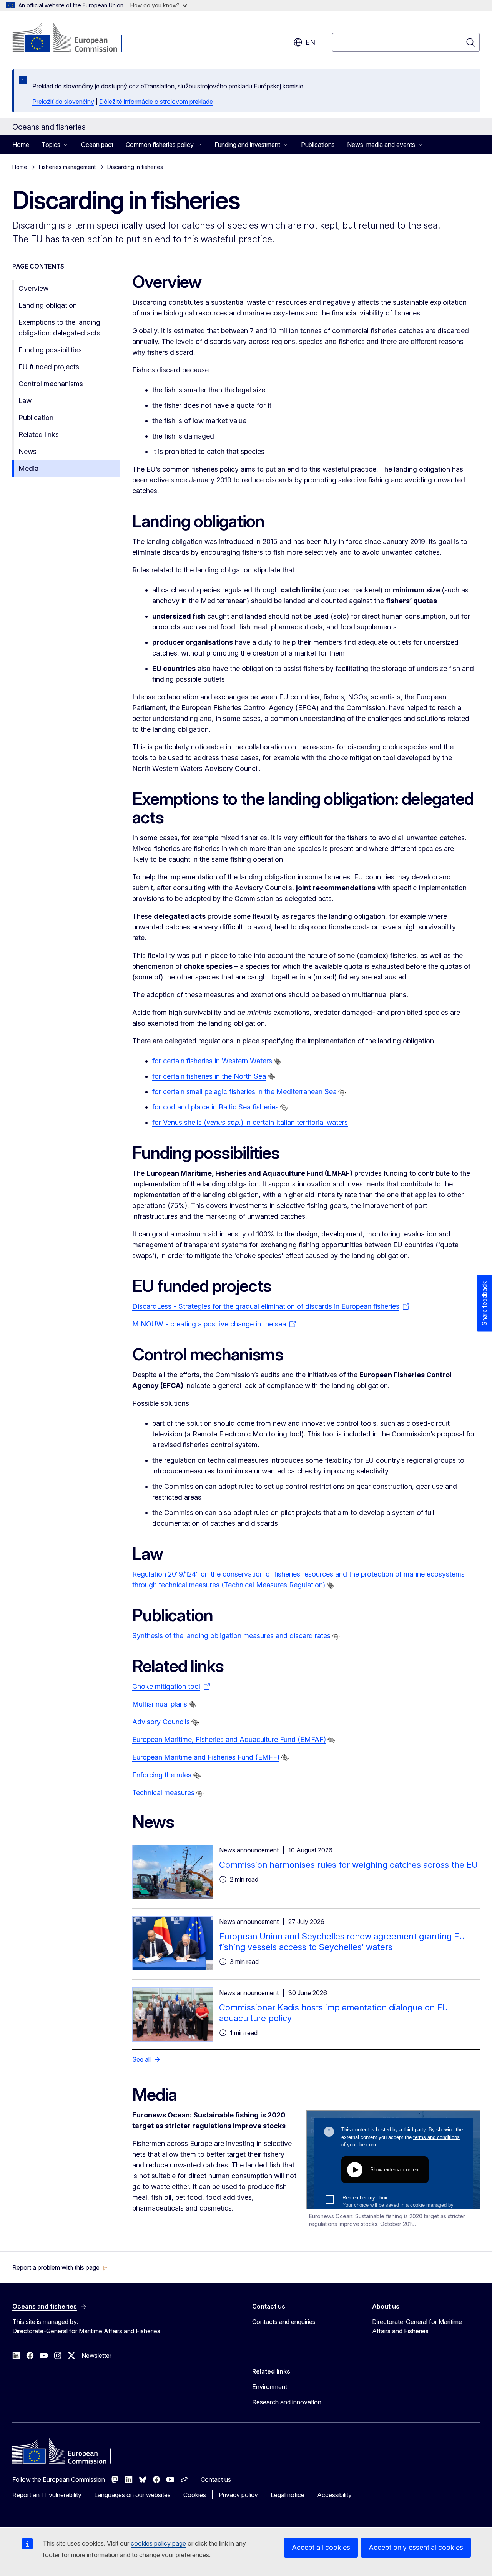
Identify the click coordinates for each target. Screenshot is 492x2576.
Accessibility (334, 2495)
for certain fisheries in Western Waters (212, 1061)
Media (28, 468)
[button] (61, 2267)
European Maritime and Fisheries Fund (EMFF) (206, 1757)
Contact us (216, 2479)
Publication (36, 418)
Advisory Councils (161, 1722)
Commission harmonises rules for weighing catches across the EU (348, 1865)
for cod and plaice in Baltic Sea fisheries (215, 1107)
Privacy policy (238, 2495)
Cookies (195, 2495)
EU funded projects (49, 367)
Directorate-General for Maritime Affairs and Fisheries (417, 2326)
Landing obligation (48, 305)
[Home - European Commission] (74, 38)
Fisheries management (67, 167)
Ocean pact (97, 145)
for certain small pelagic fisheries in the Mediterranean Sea (244, 1092)
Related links (39, 435)
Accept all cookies (321, 2547)
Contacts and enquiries (284, 2322)
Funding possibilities (50, 350)
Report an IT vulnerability (47, 2495)
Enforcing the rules (162, 1775)
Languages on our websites (132, 2495)
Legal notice (288, 2495)
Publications (318, 145)
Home (21, 145)
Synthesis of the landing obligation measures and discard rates (231, 1636)
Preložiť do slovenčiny (63, 102)
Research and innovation (287, 2402)
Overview (33, 288)
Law (25, 401)
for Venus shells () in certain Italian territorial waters (250, 1122)
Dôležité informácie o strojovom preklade (156, 102)
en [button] (310, 42)
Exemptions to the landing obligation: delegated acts (59, 328)
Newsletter (96, 2356)
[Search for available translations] (278, 1061)
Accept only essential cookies (416, 2547)
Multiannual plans (160, 1704)
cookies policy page (158, 2543)
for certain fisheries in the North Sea (209, 1076)
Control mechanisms (51, 384)
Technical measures (163, 1793)
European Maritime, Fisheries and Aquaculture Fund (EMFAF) (229, 1739)
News (27, 451)
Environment (270, 2387)
